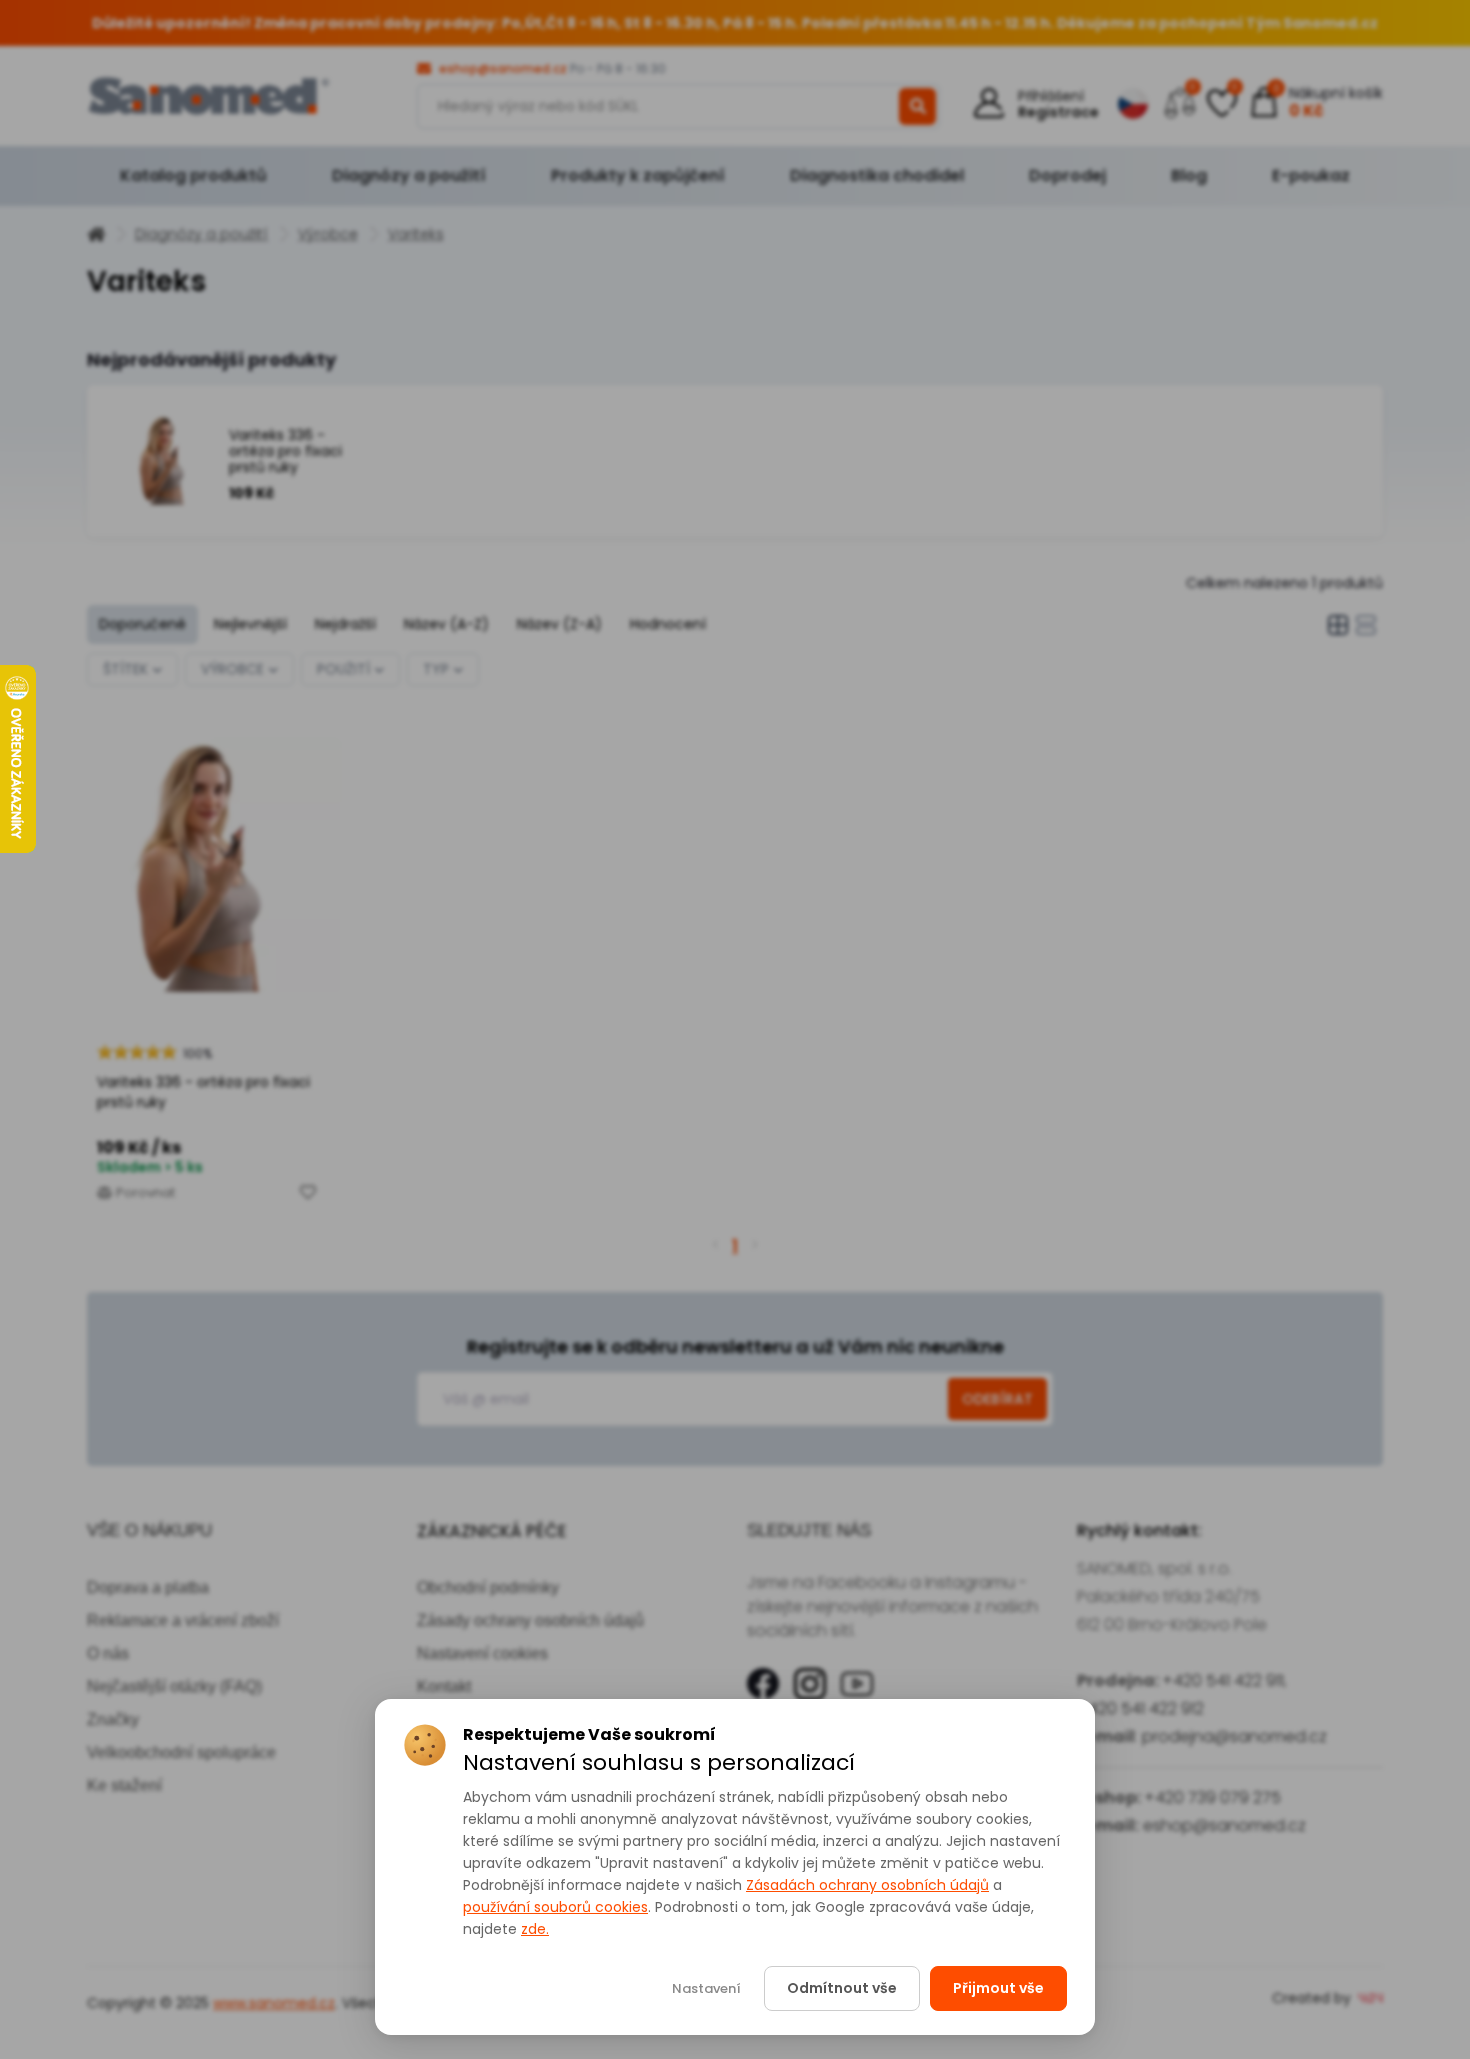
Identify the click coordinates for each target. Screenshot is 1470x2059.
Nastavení (706, 1988)
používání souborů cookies (555, 1907)
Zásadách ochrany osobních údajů (867, 1885)
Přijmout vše (998, 1988)
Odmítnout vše (842, 1988)
